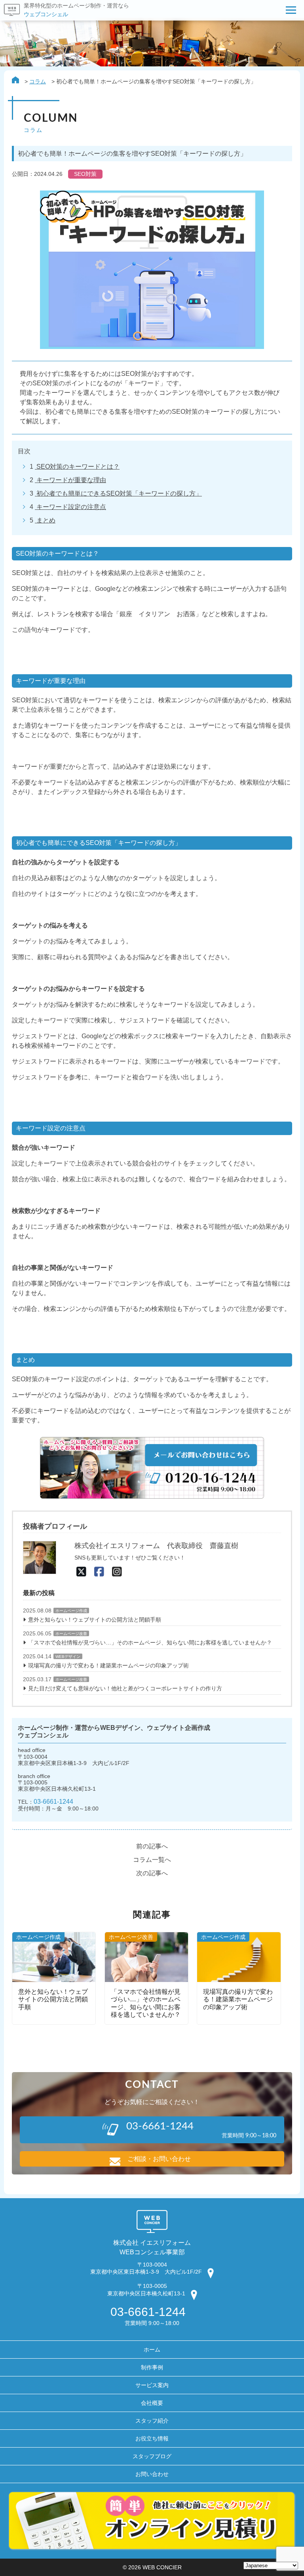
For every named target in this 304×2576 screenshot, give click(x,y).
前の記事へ (152, 1846)
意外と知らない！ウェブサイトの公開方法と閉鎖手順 (95, 1620)
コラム (38, 81)
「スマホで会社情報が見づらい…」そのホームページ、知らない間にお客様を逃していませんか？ (150, 1643)
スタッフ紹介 (152, 2421)
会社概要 (152, 2403)
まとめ (45, 520)
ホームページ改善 (71, 1634)
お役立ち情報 (152, 2438)
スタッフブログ (152, 2456)
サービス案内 (152, 2385)
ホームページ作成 (71, 1611)
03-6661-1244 (53, 1801)
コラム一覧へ (152, 1860)
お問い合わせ (152, 2474)
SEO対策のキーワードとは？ (77, 467)
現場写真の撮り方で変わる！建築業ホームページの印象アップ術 (108, 1665)
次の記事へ (152, 1873)
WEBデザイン (68, 1657)
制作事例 (152, 2367)
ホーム (152, 2350)
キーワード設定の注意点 (70, 507)
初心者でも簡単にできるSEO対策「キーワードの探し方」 (118, 493)
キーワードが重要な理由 (70, 480)
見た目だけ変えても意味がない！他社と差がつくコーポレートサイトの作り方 (125, 1688)
